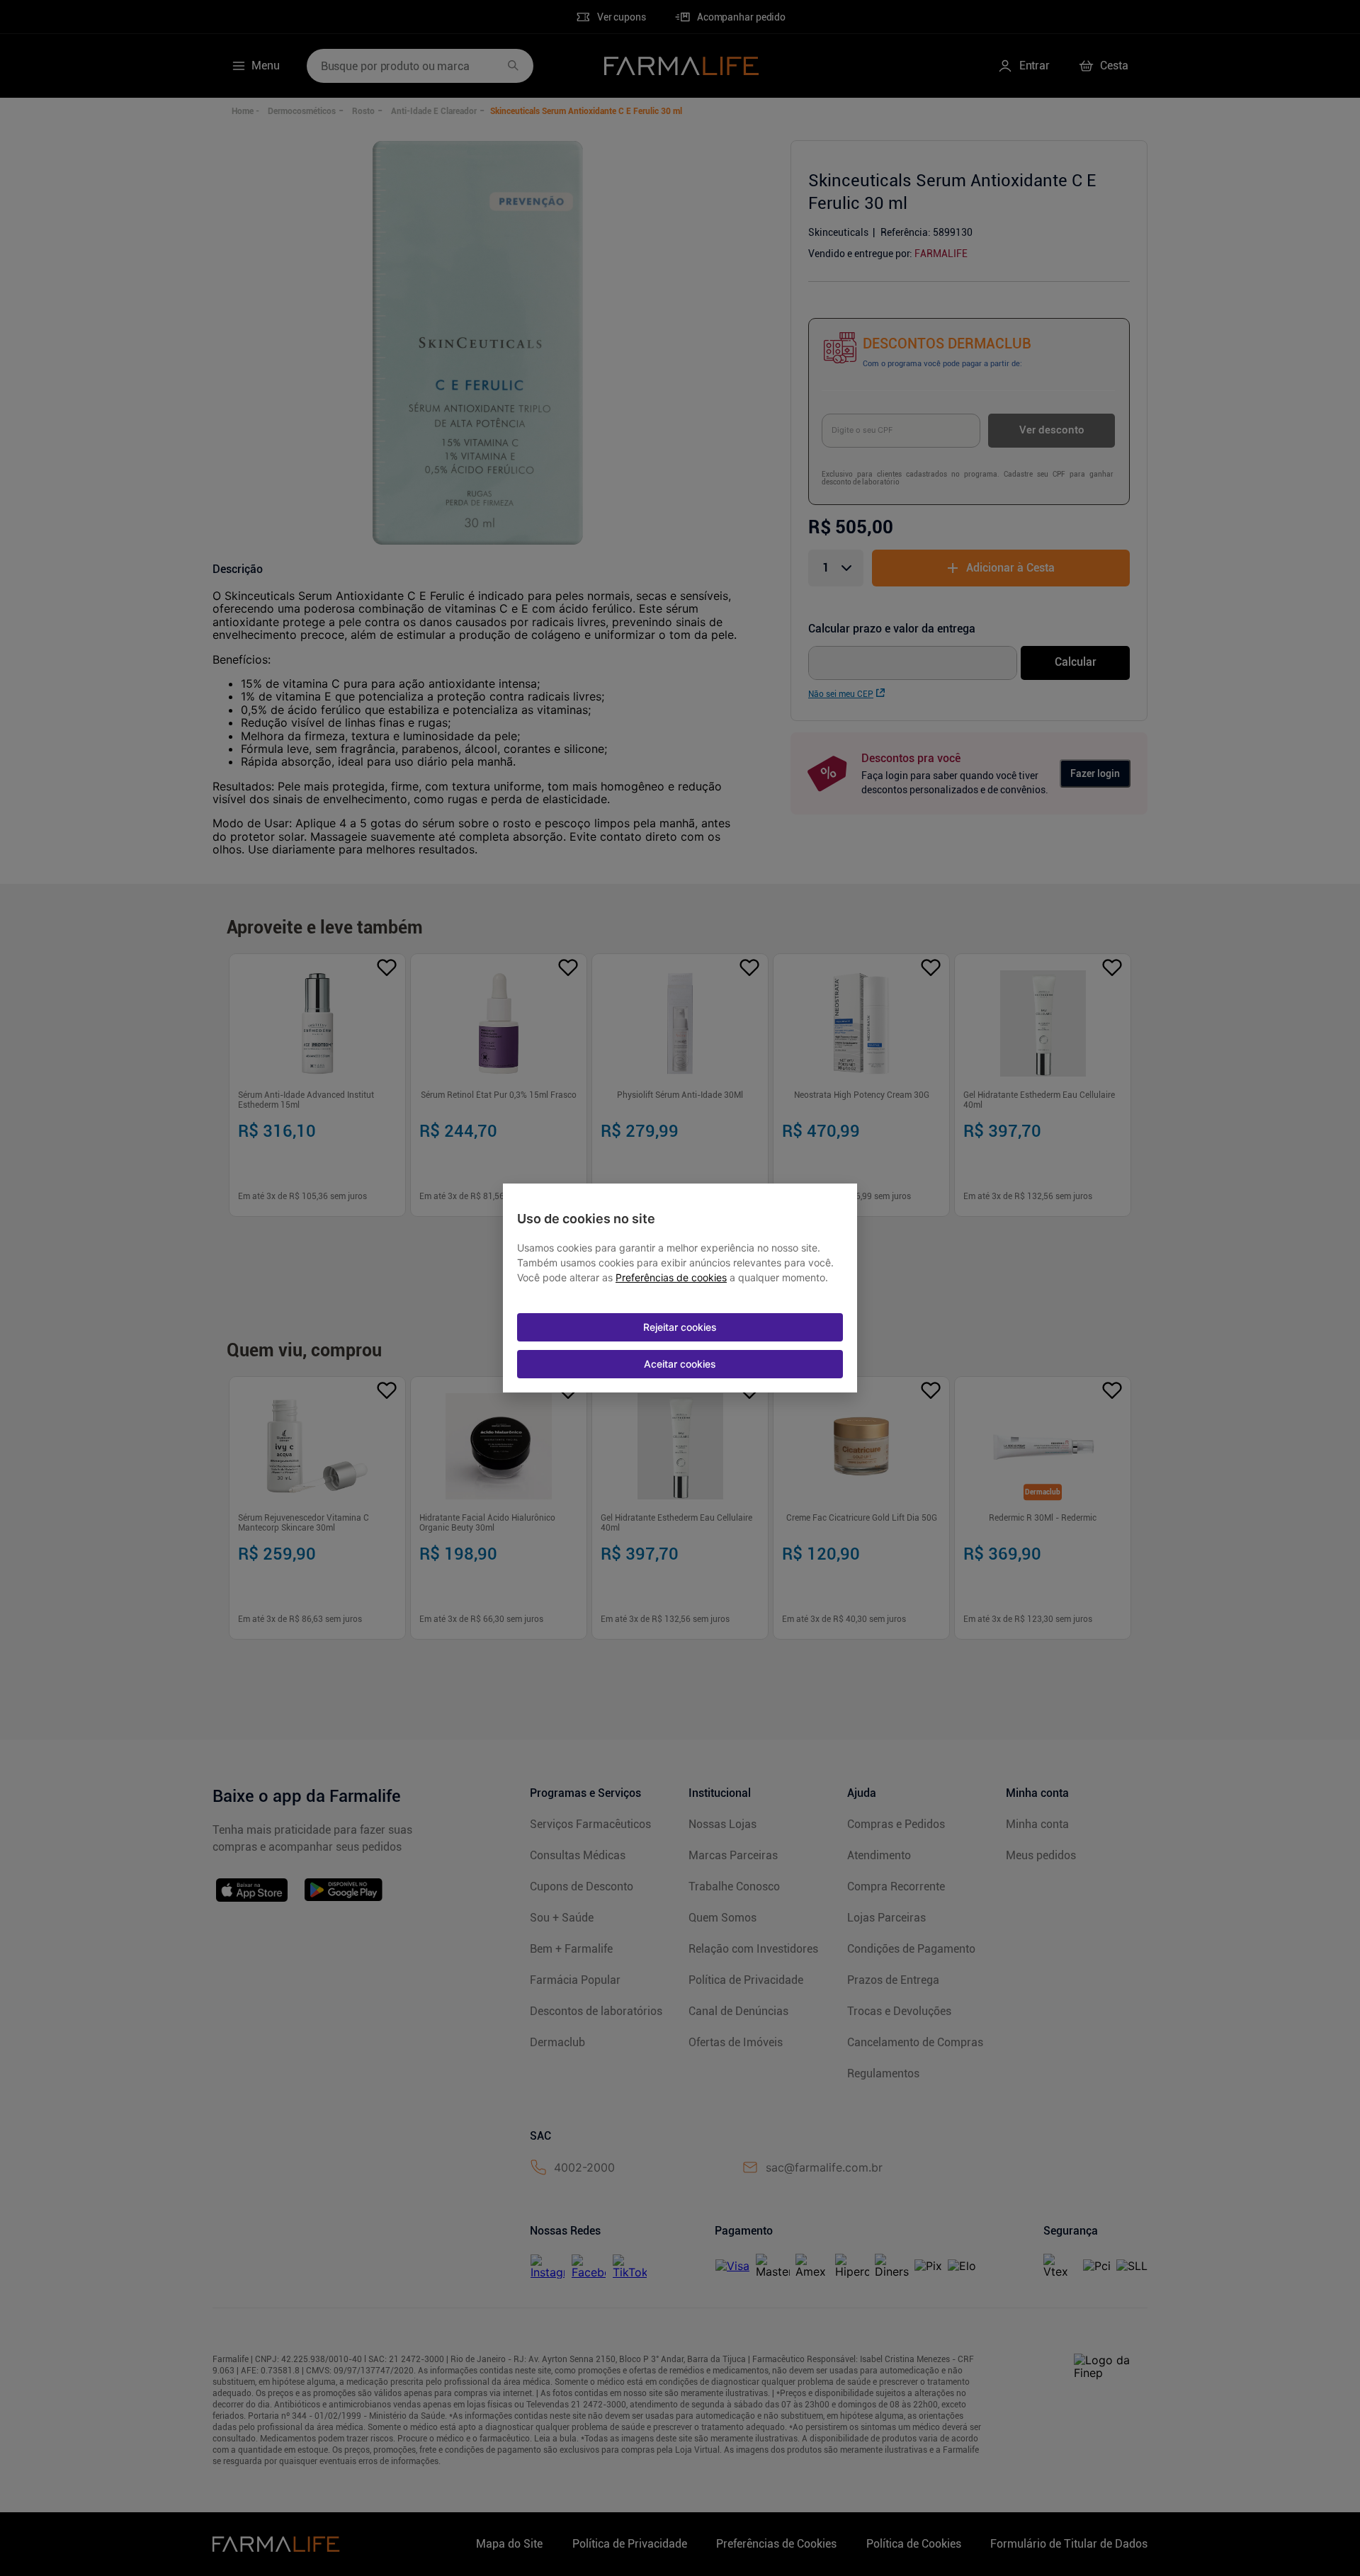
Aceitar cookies (680, 1364)
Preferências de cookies (671, 1278)
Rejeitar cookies (680, 1327)
